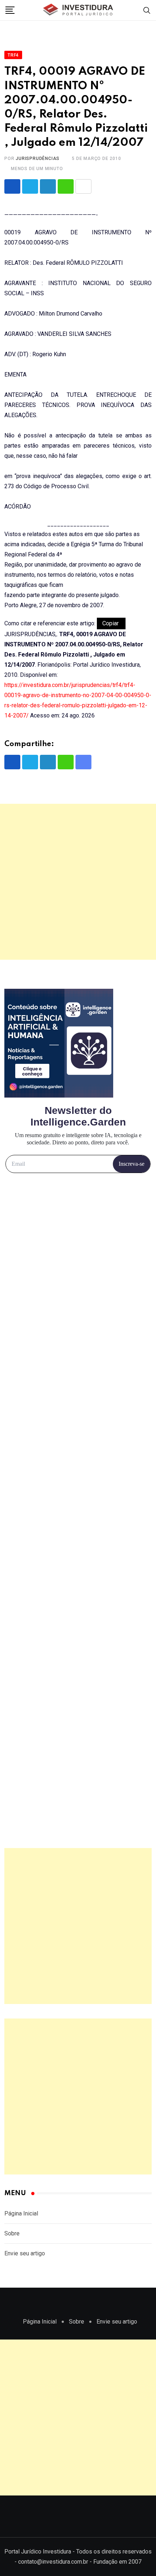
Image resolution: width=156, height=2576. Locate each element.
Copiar (111, 623)
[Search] (147, 10)
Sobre (12, 2233)
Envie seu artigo (25, 2253)
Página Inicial (21, 2213)
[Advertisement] (78, 882)
